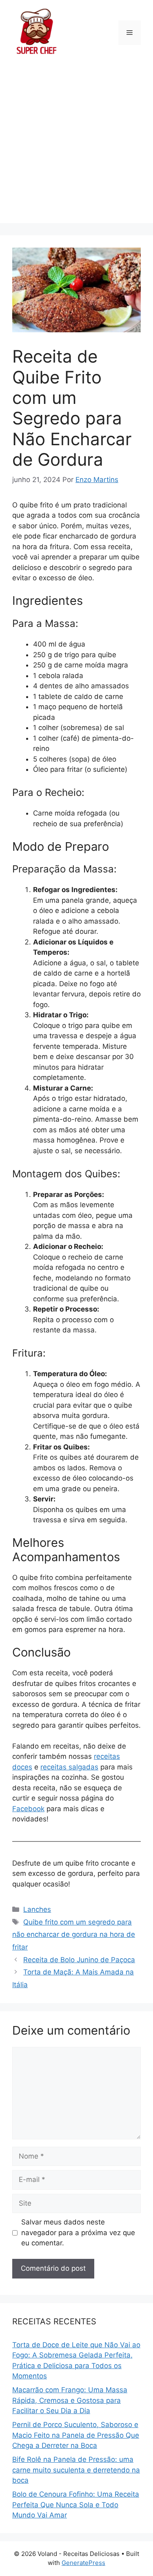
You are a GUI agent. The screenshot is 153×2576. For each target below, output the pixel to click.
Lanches (37, 1909)
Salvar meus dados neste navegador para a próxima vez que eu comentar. (78, 2232)
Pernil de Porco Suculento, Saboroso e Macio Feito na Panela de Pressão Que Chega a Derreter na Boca (76, 2435)
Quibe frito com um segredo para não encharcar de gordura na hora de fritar (74, 1935)
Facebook (28, 1809)
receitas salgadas (69, 1767)
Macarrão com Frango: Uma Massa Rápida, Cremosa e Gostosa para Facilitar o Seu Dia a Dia (70, 2400)
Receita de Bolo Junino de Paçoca (79, 1960)
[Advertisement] (76, 146)
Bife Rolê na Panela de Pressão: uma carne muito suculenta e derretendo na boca (76, 2470)
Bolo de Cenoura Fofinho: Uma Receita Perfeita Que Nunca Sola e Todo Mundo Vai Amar (76, 2505)
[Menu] (130, 33)
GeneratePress (83, 2563)
